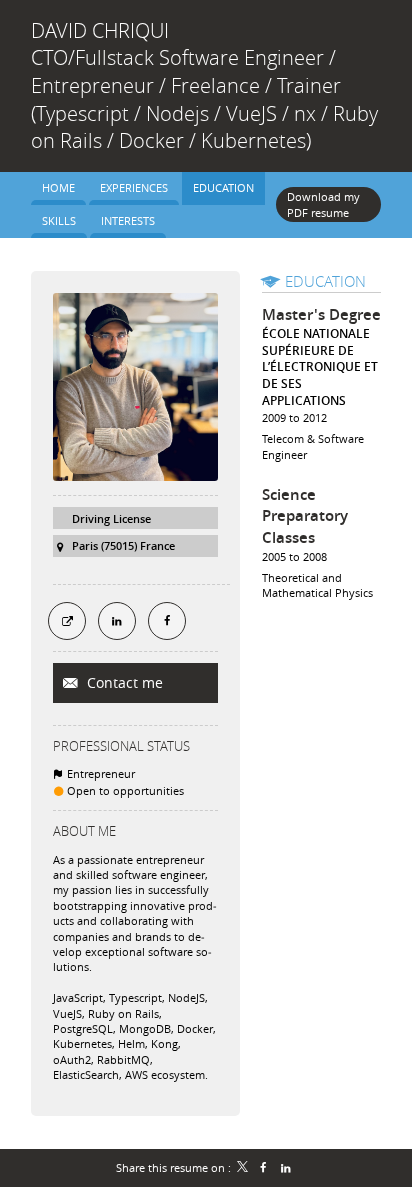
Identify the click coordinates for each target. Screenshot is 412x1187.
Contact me (123, 682)
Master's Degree (321, 314)
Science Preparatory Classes (305, 516)
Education (325, 281)
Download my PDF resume (323, 204)
